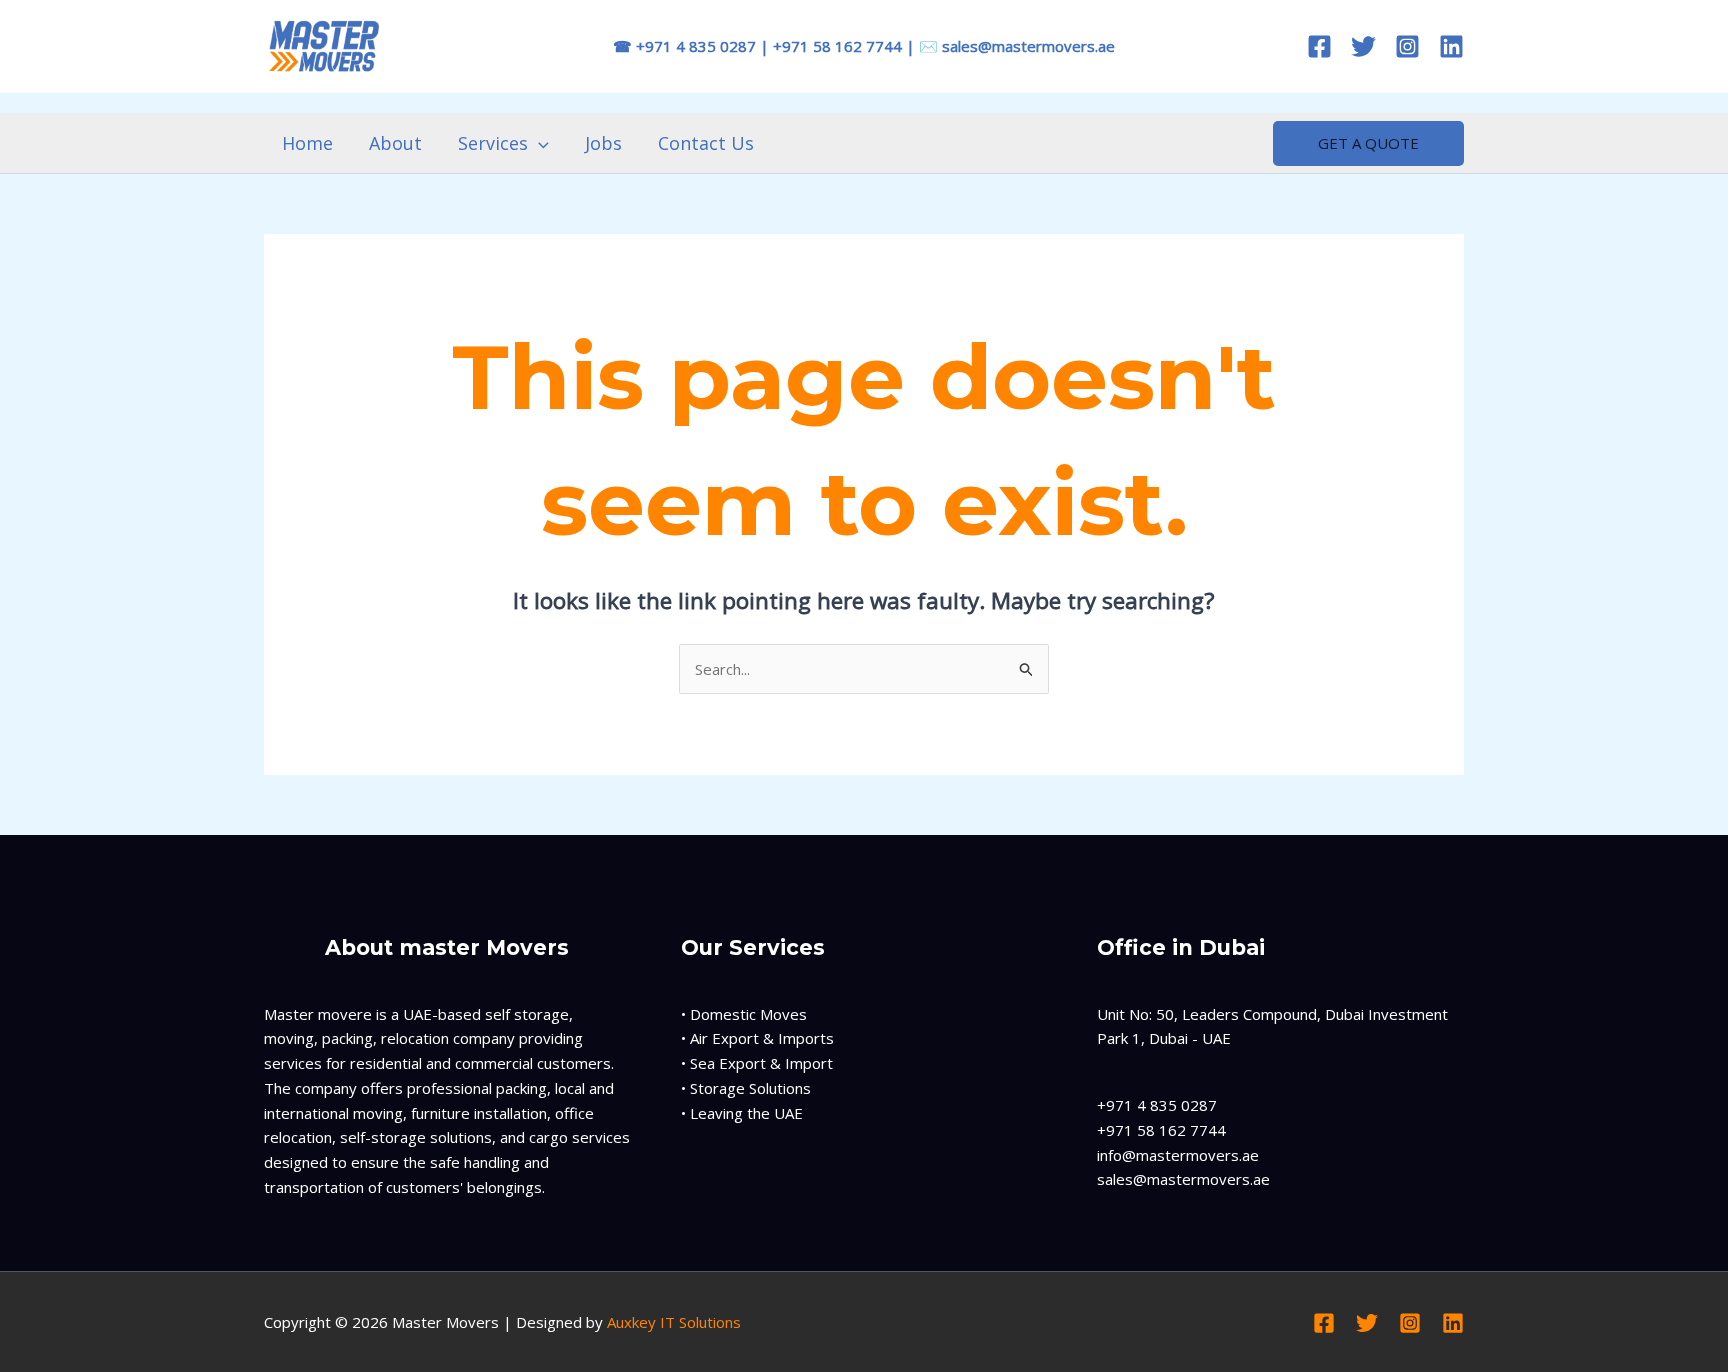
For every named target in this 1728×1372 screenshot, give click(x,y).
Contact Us (706, 143)
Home (307, 143)
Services (493, 143)
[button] (538, 143)
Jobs (603, 143)
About (395, 143)
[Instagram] (1407, 46)
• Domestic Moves (744, 1014)
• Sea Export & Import (757, 1063)
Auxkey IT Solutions (674, 1322)
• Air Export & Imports (757, 1038)
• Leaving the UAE (742, 1113)
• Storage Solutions (746, 1088)
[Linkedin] (1451, 46)
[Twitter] (1363, 46)
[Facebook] (1319, 46)
